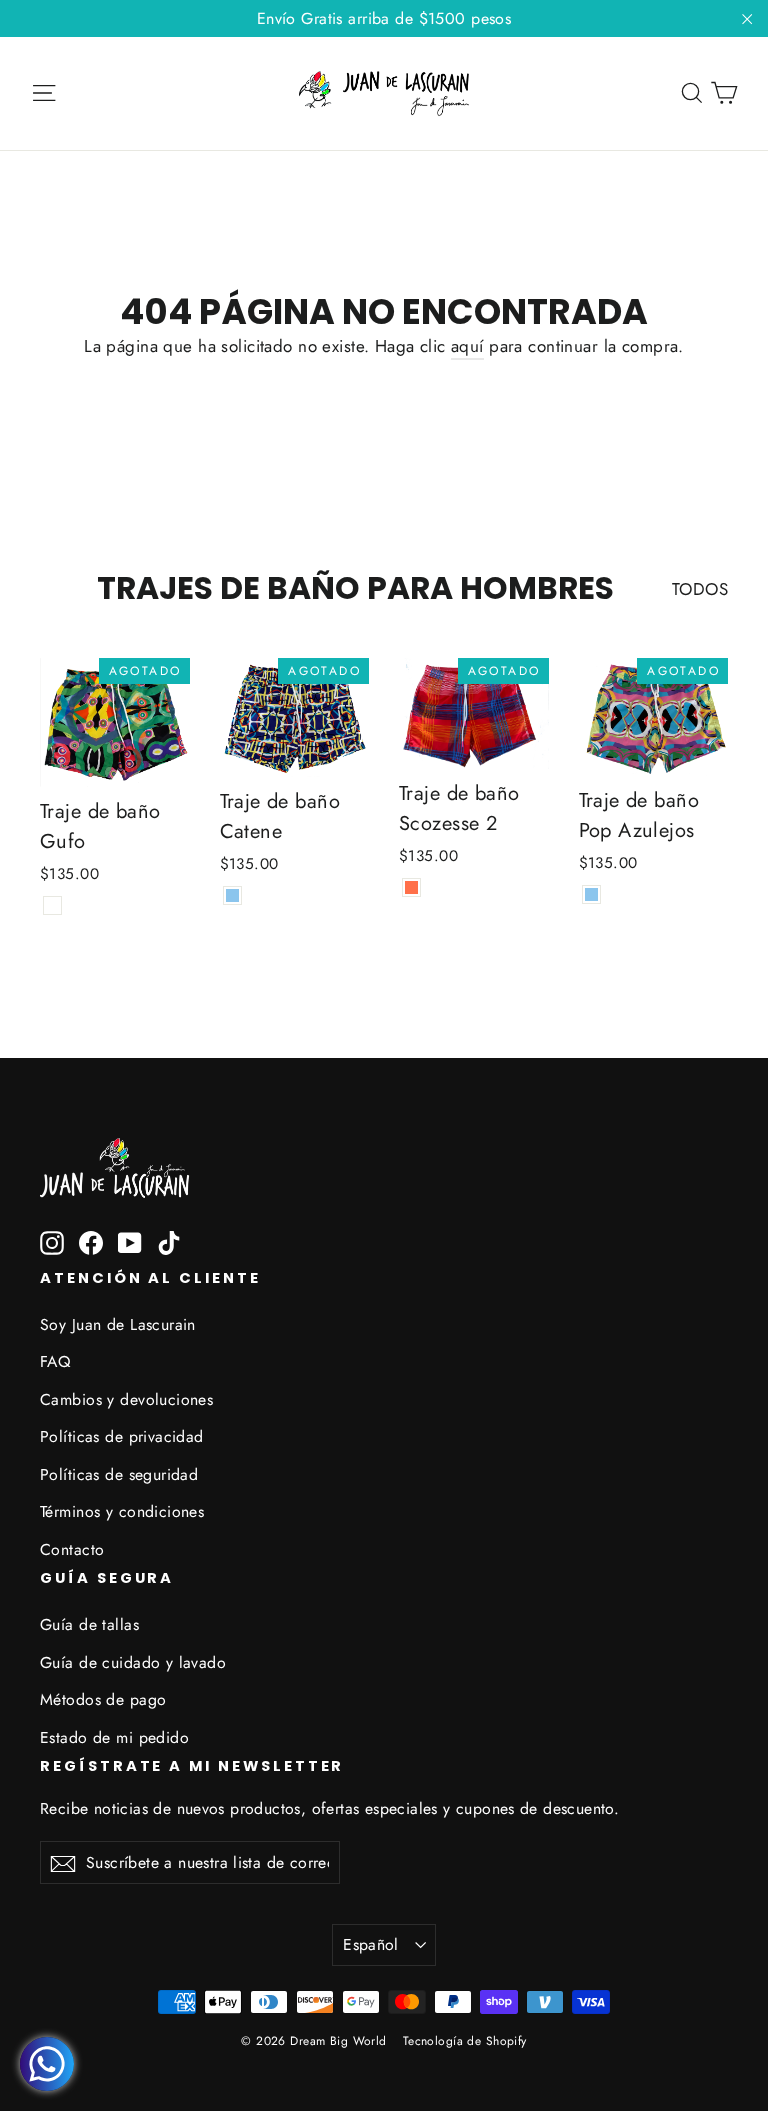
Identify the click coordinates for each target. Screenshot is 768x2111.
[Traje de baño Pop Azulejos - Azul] (591, 894)
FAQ (55, 1361)
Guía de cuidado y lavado (133, 1662)
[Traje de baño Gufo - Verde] (52, 905)
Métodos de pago (103, 1699)
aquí (467, 346)
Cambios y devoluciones (126, 1399)
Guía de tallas (89, 1624)
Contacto (72, 1549)
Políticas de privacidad (122, 1436)
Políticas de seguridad (119, 1474)
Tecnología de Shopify (465, 2041)
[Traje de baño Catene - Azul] (232, 895)
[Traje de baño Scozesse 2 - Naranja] (411, 887)
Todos (700, 589)
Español (371, 1944)
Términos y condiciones (122, 1511)
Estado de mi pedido (114, 1737)
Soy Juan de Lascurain (118, 1324)
